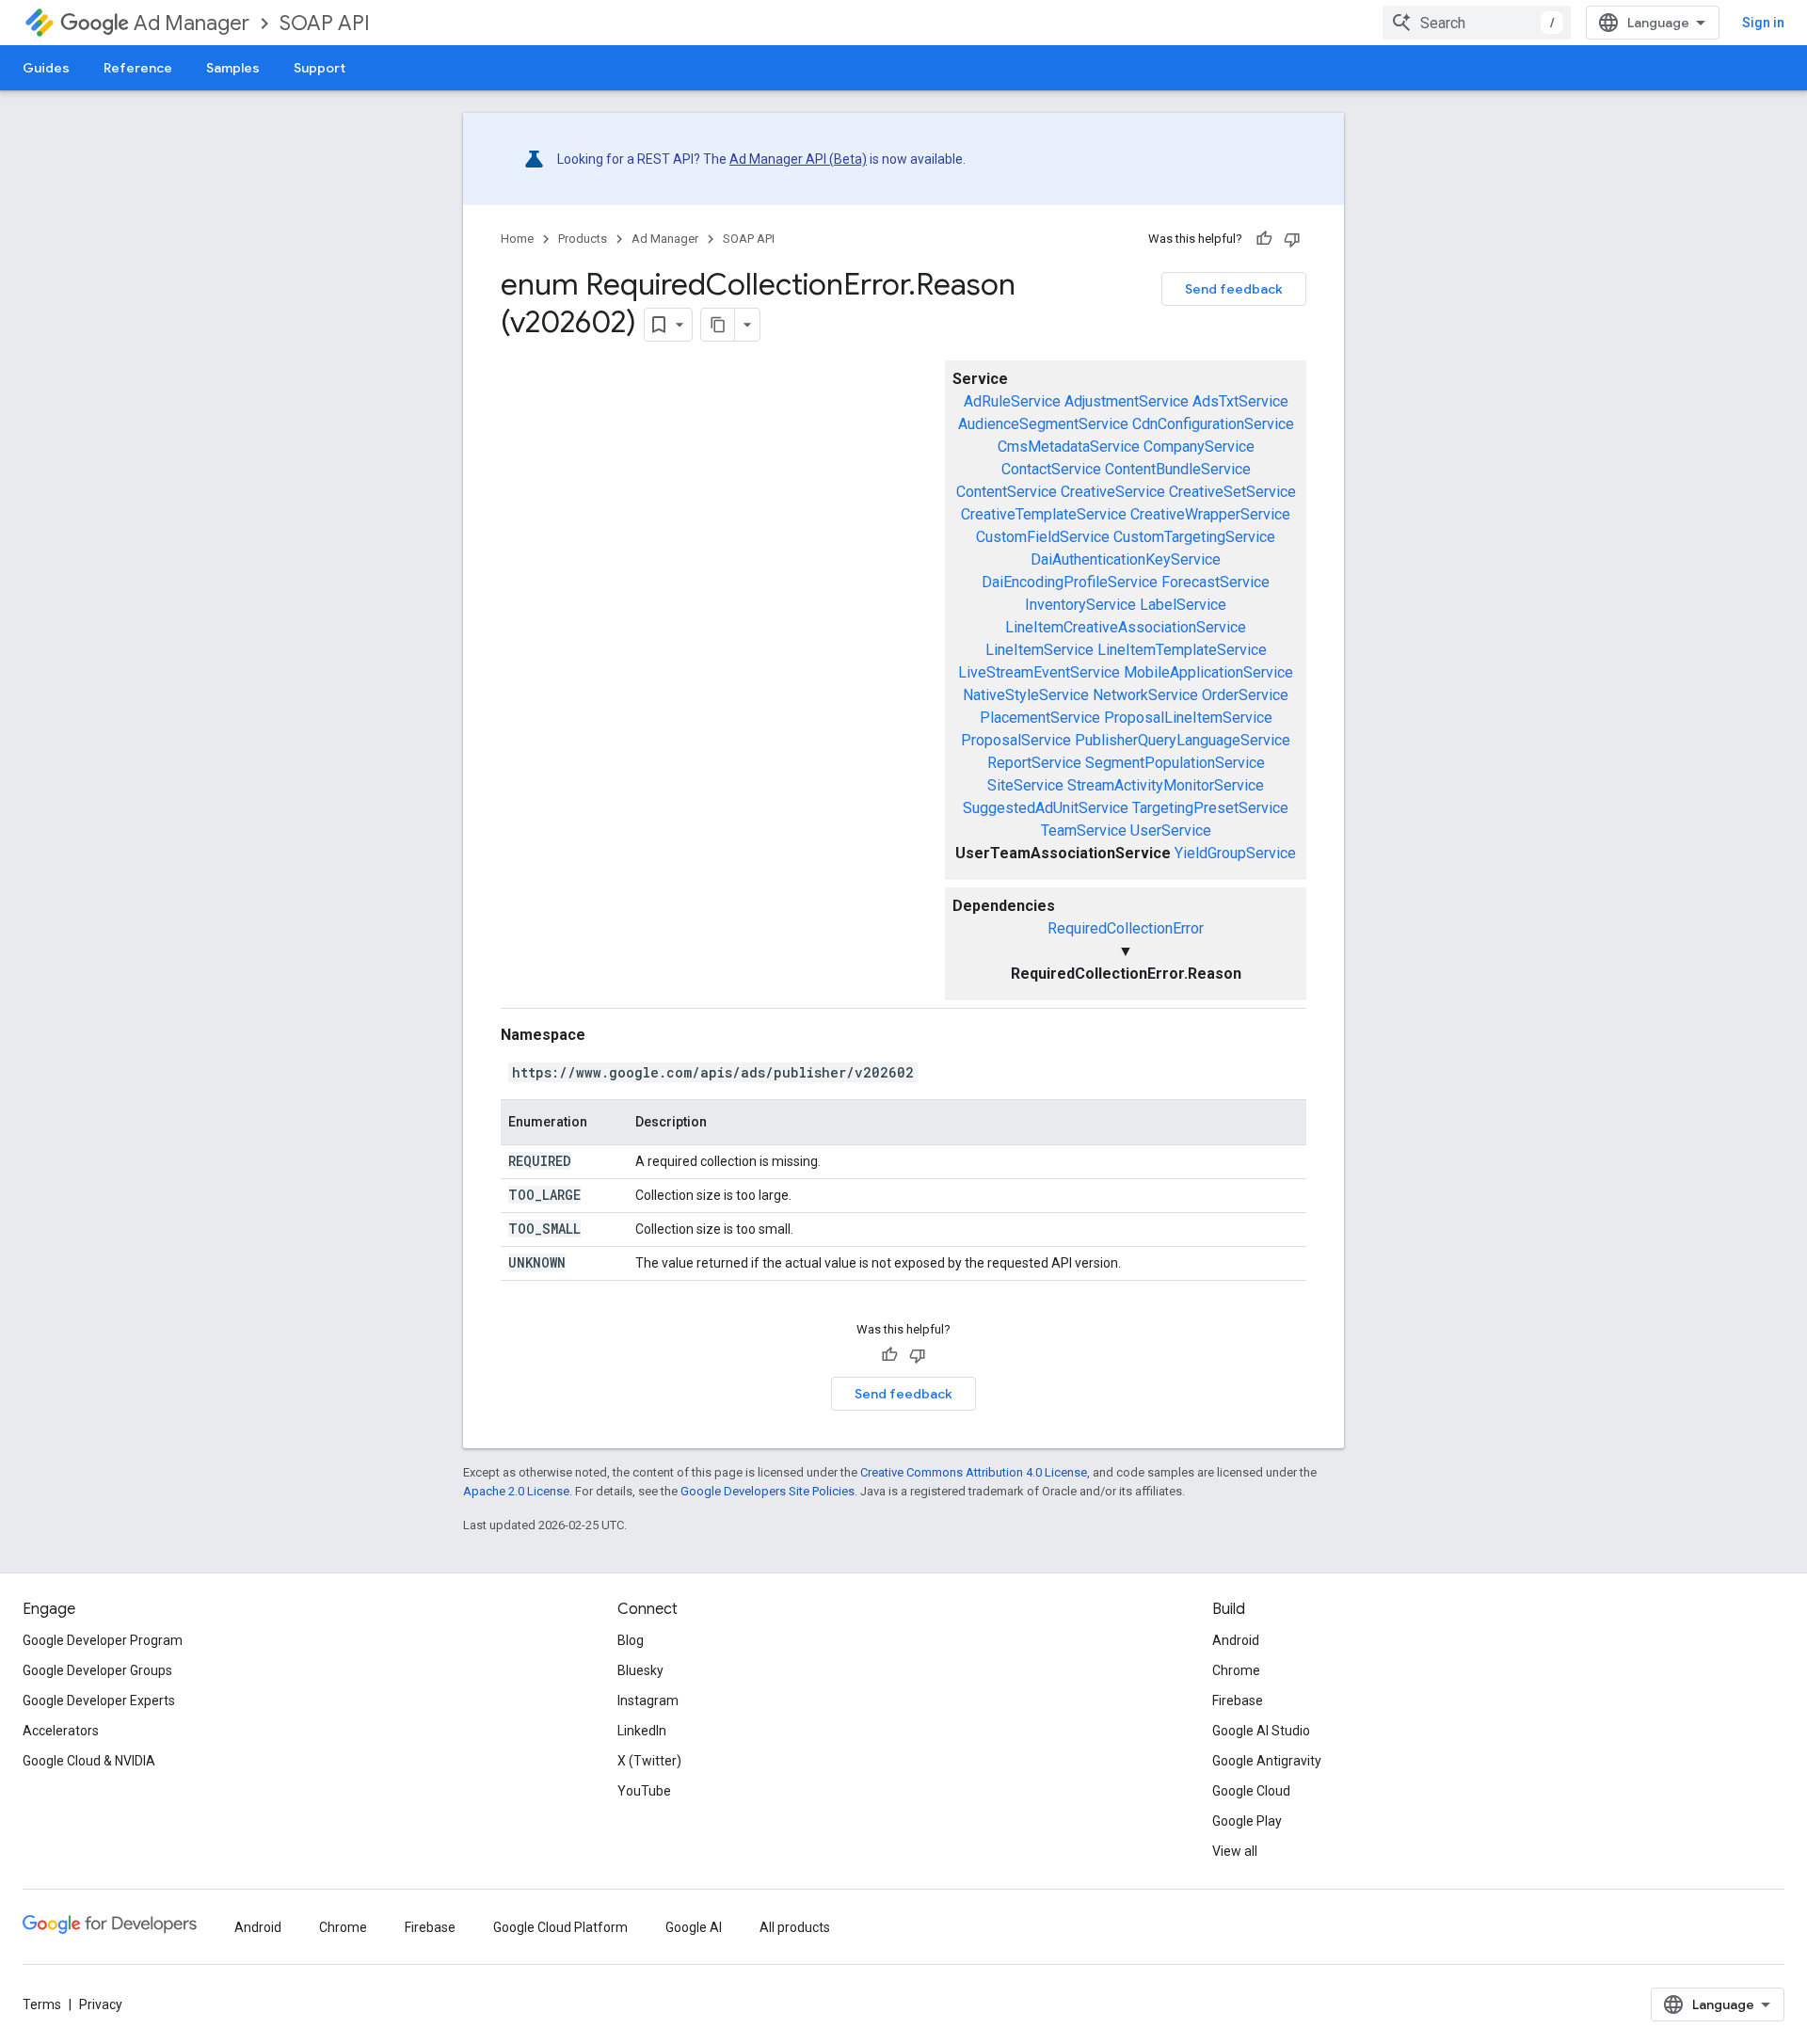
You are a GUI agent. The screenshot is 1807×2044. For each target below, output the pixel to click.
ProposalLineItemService (1188, 718)
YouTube (644, 1791)
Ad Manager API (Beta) (798, 159)
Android (1236, 1640)
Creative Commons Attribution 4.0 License (974, 1472)
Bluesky (640, 1670)
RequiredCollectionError (1126, 928)
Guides (46, 68)
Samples (233, 68)
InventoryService (1080, 605)
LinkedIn (642, 1731)
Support (320, 68)
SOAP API (325, 23)
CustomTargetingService (1194, 537)
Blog (631, 1640)
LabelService (1183, 605)
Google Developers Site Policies (768, 1491)
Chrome (1236, 1670)
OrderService (1245, 695)
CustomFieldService (1043, 537)
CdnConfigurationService (1213, 424)
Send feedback (1234, 289)
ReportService (1034, 763)
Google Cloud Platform (560, 1927)
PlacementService (1040, 718)
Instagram (648, 1701)
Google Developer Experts (99, 1701)
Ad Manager (192, 23)
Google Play (1247, 1821)
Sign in (1763, 23)
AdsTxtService (1240, 401)
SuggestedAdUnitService (1046, 808)
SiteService (1025, 785)
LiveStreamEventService (1039, 672)
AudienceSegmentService (1043, 424)
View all (1235, 1851)
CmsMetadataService (1069, 447)
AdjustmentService (1127, 401)
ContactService (1051, 469)
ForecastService (1215, 582)
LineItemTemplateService (1182, 650)
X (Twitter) (649, 1761)
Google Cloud (1251, 1791)
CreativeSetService (1232, 492)
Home (517, 239)
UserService (1171, 830)
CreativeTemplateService (1044, 514)
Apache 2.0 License (516, 1491)
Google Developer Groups (97, 1670)
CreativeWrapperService (1210, 514)
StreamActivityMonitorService (1166, 785)
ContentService (1007, 492)
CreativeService (1113, 492)
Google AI (694, 1927)
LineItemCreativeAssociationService (1126, 627)
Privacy (101, 2004)
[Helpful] (1264, 239)
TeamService (1084, 830)
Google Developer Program (103, 1640)
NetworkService (1145, 695)
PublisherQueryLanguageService (1183, 740)
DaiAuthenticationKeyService (1126, 559)
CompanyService (1199, 447)
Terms (42, 2004)
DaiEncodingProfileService (1070, 582)
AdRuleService (1012, 401)
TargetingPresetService (1210, 808)
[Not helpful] (1292, 239)
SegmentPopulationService (1175, 763)
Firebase (1238, 1701)
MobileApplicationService (1208, 672)
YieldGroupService (1235, 853)
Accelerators (61, 1731)
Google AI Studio (1261, 1731)
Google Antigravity (1267, 1761)
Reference (138, 68)
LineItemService (1039, 650)
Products (583, 239)
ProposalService (1016, 740)
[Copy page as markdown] (718, 325)
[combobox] (1477, 23)
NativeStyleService (1026, 695)
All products (795, 1927)
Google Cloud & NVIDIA (89, 1761)
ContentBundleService (1178, 469)
